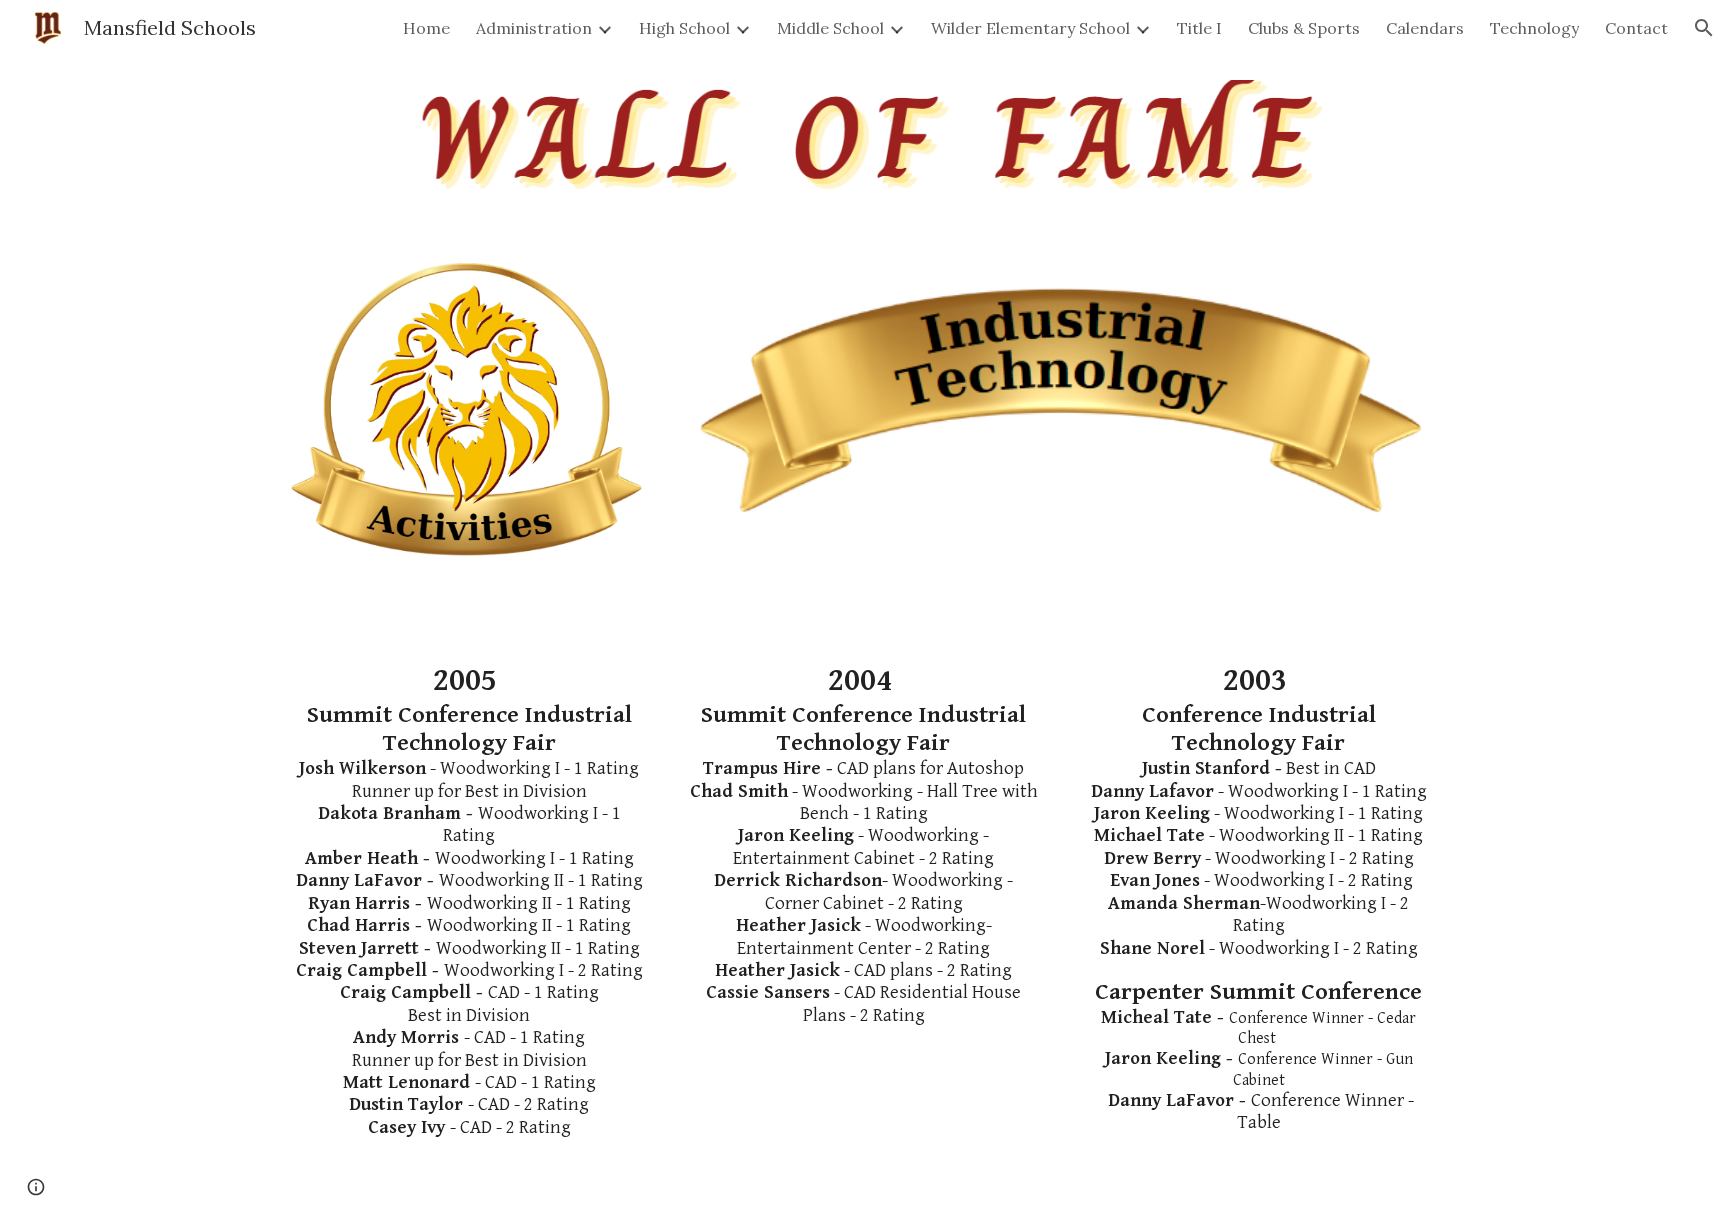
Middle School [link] (830, 28)
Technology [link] (1534, 28)
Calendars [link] (1425, 28)
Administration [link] (534, 28)
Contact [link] (1636, 28)
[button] (1704, 28)
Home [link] (426, 28)
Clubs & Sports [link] (1304, 28)
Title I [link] (1199, 28)
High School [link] (684, 28)
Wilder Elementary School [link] (1030, 28)
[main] (469, 900)
